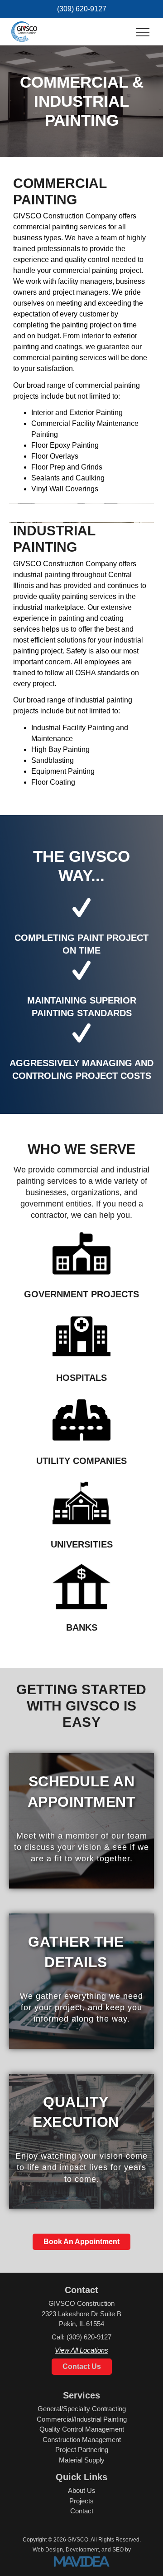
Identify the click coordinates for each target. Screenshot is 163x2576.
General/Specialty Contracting (82, 2409)
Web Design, (48, 2550)
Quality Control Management (82, 2429)
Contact (82, 2511)
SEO (118, 2550)
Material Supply (82, 2460)
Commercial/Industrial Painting (82, 2419)
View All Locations (81, 2350)
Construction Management (82, 2440)
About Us (82, 2490)
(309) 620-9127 (82, 9)
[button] (143, 33)
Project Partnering (82, 2450)
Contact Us (82, 2366)
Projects (81, 2501)
